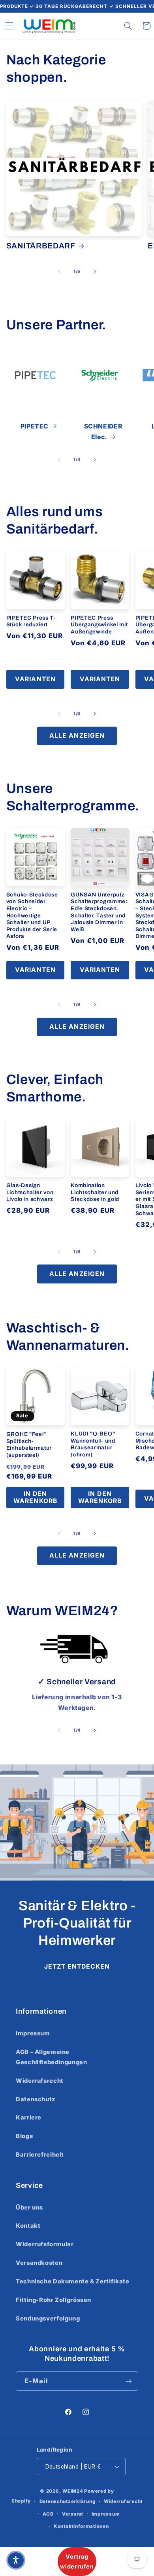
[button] (9, 26)
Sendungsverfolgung (48, 2319)
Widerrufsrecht (40, 2081)
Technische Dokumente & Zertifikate (72, 2281)
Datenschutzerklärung (68, 2501)
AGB (48, 2514)
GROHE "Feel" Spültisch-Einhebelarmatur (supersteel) (29, 1445)
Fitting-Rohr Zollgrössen (54, 2300)
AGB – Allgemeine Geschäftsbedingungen (52, 2057)
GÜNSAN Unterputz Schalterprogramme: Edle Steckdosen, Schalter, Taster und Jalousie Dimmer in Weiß (99, 912)
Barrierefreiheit (40, 2155)
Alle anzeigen (77, 736)
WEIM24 (73, 2491)
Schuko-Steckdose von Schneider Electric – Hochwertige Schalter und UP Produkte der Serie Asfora (32, 915)
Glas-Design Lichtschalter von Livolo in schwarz (30, 1192)
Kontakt (28, 2226)
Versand (72, 2514)
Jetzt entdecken (77, 1966)
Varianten (35, 679)
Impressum (33, 2033)
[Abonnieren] (129, 2381)
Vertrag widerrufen (77, 2561)
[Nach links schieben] (59, 272)
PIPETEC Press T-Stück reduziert (31, 621)
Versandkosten (39, 2263)
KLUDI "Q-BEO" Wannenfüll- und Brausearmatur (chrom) (93, 1444)
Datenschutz (36, 2099)
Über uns (29, 2208)
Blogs (24, 2136)
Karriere (29, 2118)
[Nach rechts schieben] (95, 272)
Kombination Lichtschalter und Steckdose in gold (95, 1192)
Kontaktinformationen (81, 2526)
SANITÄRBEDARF (41, 246)
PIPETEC (35, 426)
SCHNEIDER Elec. (103, 432)
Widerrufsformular (45, 2244)
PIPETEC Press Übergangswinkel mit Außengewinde (99, 625)
